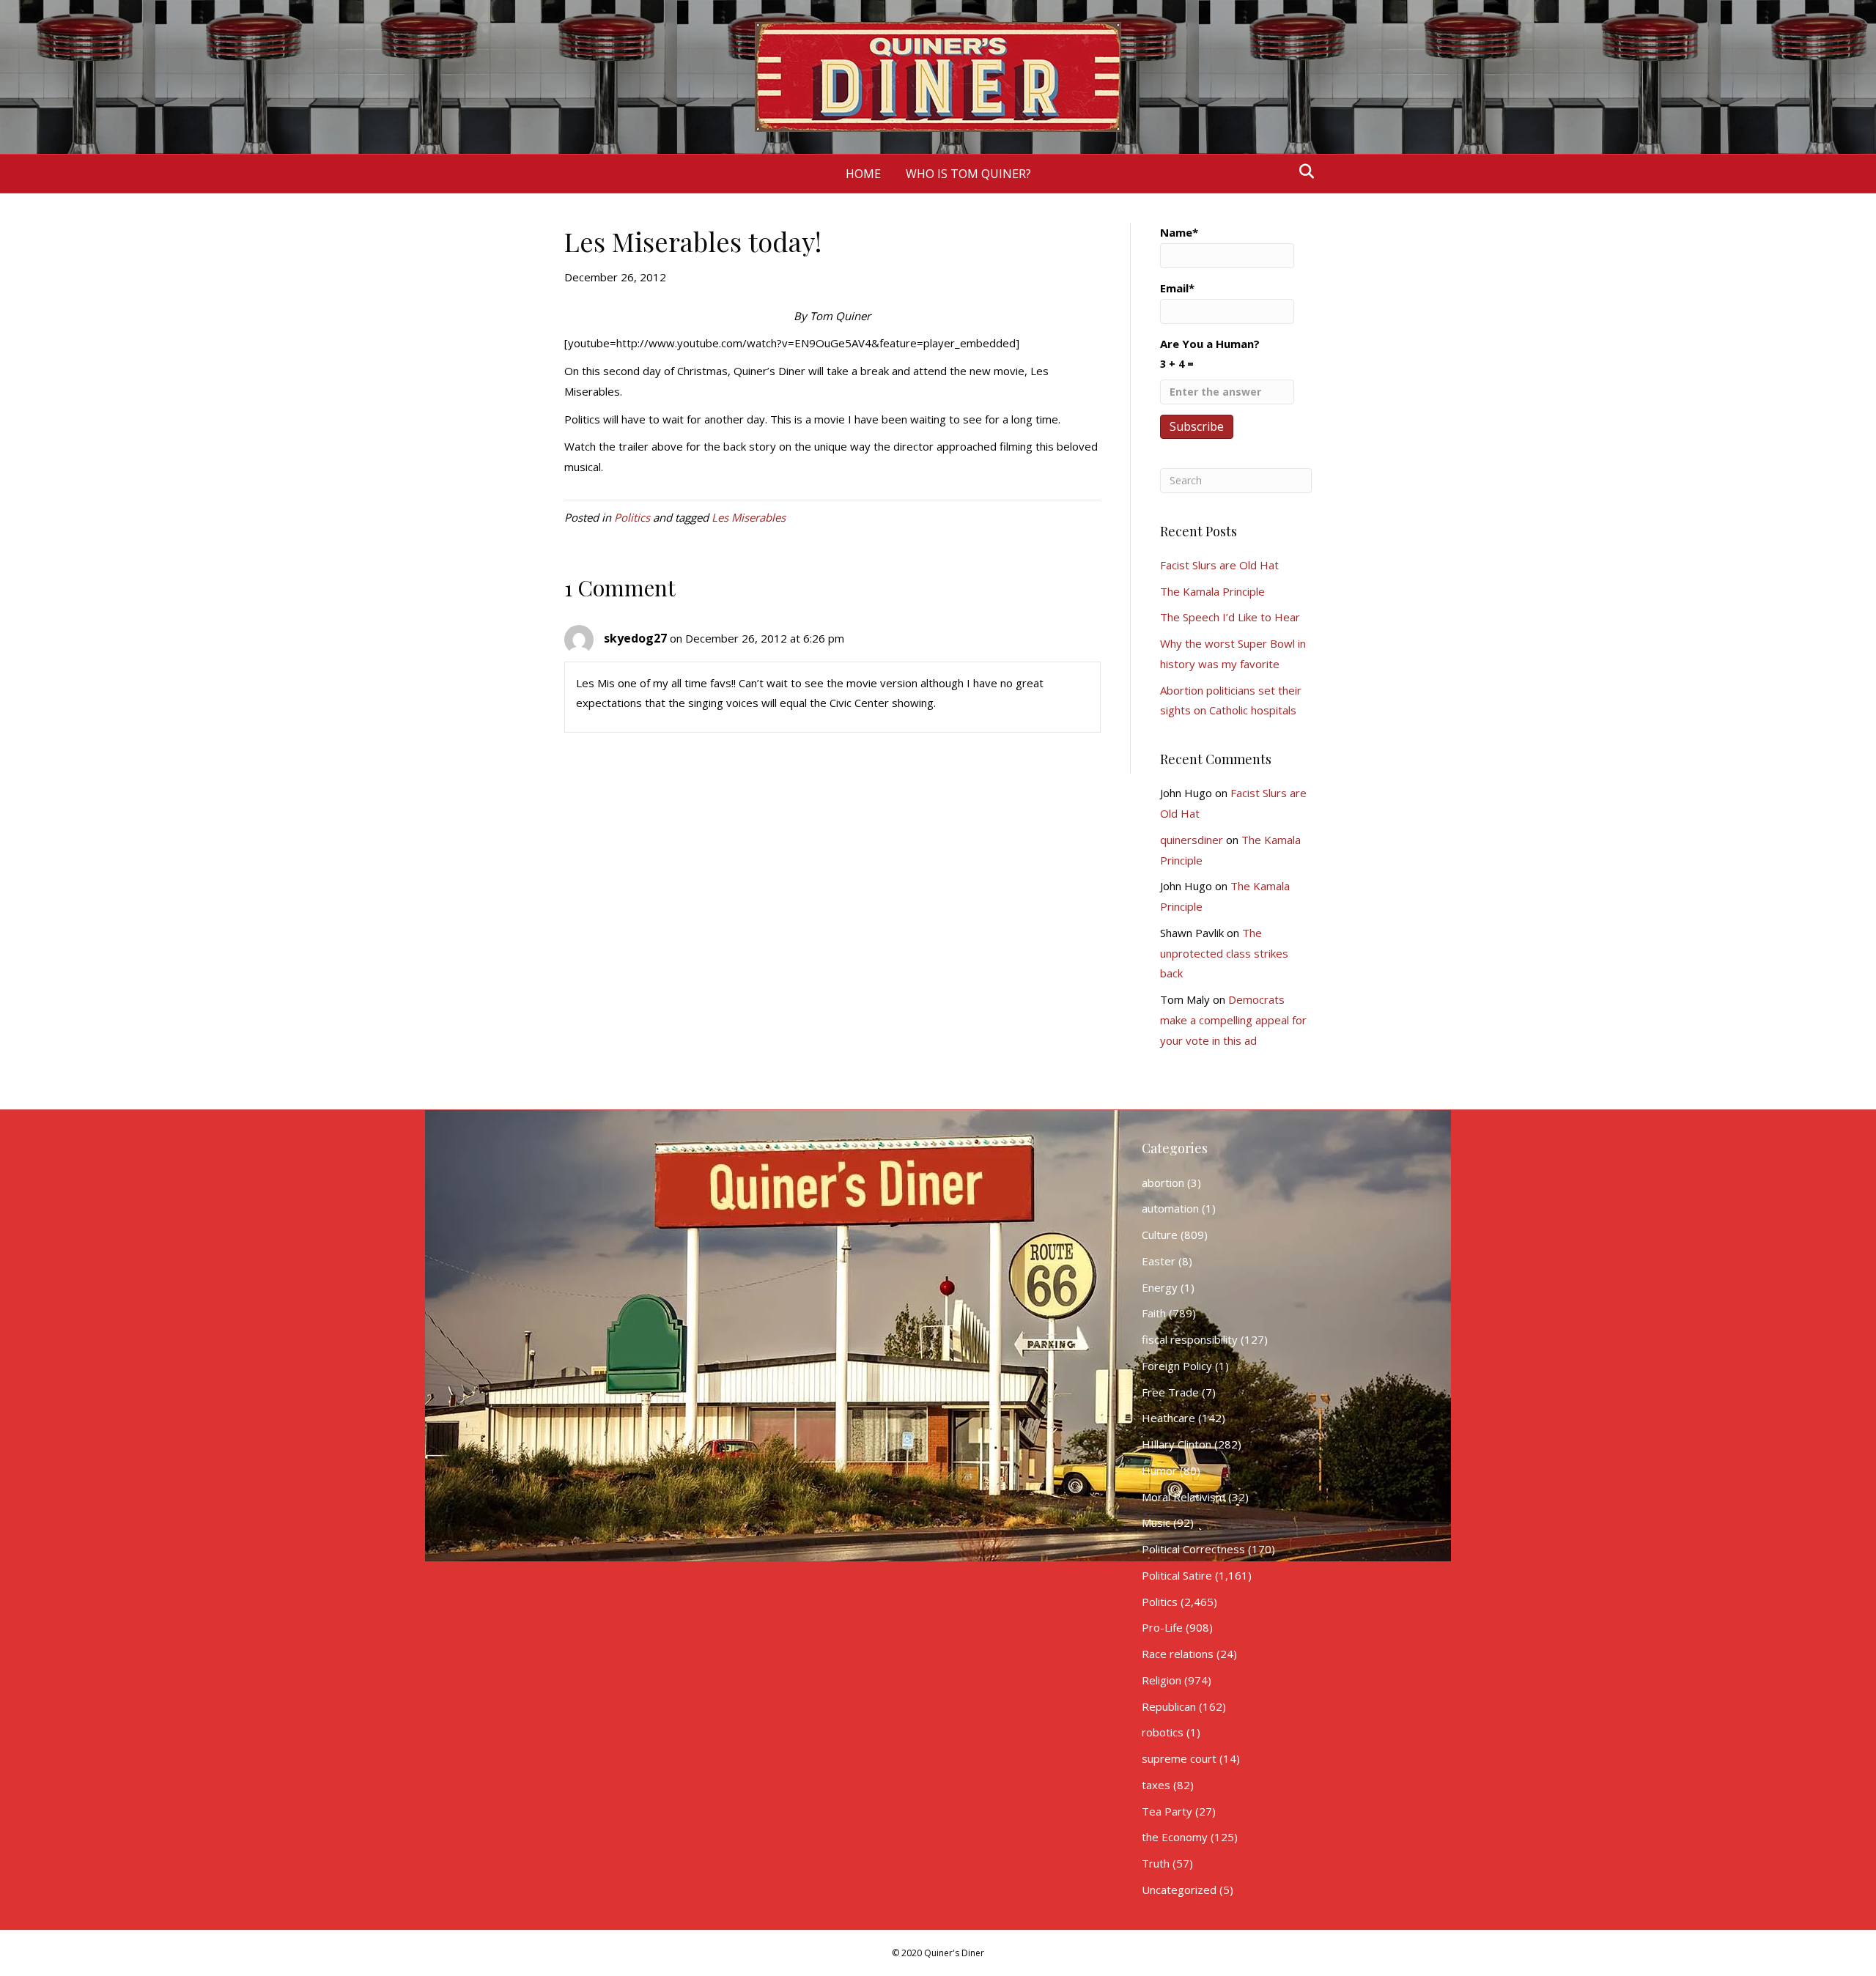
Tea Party (1167, 1811)
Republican (1169, 1706)
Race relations (1178, 1654)
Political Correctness (1193, 1549)
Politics (632, 517)
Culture (1160, 1235)
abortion (1163, 1183)
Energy (1160, 1287)
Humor (1159, 1470)
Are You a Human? (1210, 354)
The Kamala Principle (1212, 591)
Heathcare (1168, 1418)
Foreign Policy (1177, 1366)
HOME (863, 174)
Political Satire (1177, 1575)
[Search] (1303, 171)
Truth (1156, 1863)
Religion (1162, 1680)
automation (1170, 1208)
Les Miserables (749, 517)
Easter (1159, 1261)
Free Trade (1170, 1392)
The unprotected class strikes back (1224, 953)
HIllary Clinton (1177, 1444)
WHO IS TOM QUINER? (968, 174)
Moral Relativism (1183, 1497)
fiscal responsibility (1190, 1339)
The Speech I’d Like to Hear (1230, 617)
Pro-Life (1162, 1627)
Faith (1154, 1313)
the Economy (1175, 1837)
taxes (1156, 1785)
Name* (1179, 232)
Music (1156, 1522)
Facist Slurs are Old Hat (1219, 565)
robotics (1163, 1732)
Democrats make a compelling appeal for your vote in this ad (1233, 1020)
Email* (1177, 288)
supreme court (1179, 1758)
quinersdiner (1192, 840)
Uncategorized (1179, 1890)
